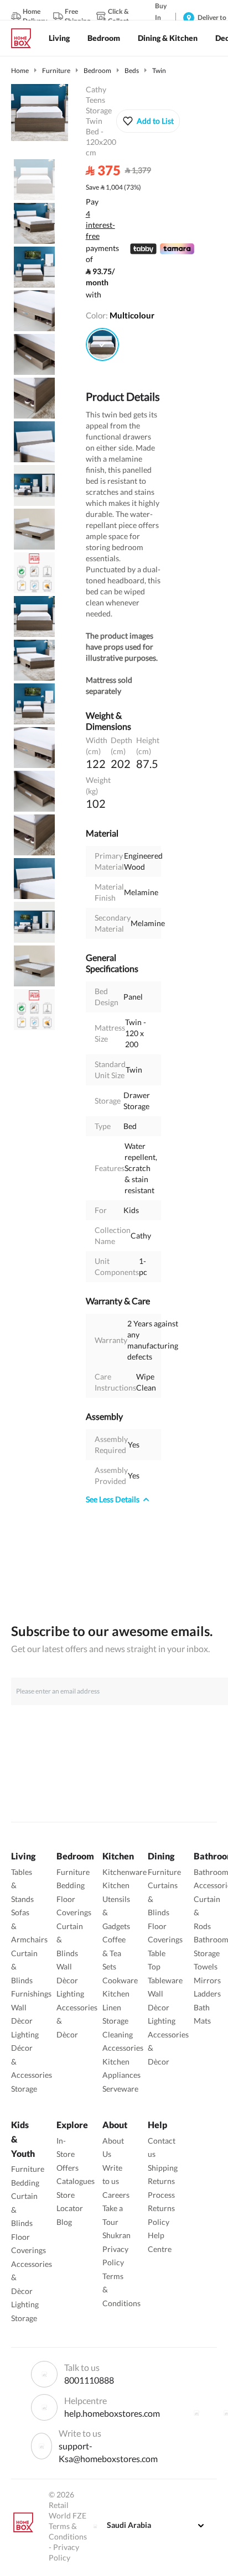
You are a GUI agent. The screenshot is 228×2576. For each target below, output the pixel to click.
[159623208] (102, 344)
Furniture (56, 70)
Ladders (207, 1994)
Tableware (165, 1980)
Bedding (71, 1885)
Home (20, 70)
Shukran (116, 2235)
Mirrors (207, 1980)
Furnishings (31, 1994)
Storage (24, 2089)
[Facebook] (196, 2413)
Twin (159, 70)
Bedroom (97, 70)
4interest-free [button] (100, 226)
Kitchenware (125, 1872)
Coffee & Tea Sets (114, 1953)
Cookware (120, 1980)
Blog (64, 2222)
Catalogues (76, 2181)
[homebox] (25, 38)
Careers (116, 2195)
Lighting (25, 2034)
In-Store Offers (68, 2154)
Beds (132, 70)
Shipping (163, 2168)
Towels (206, 1966)
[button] (148, 121)
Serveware (120, 2089)
